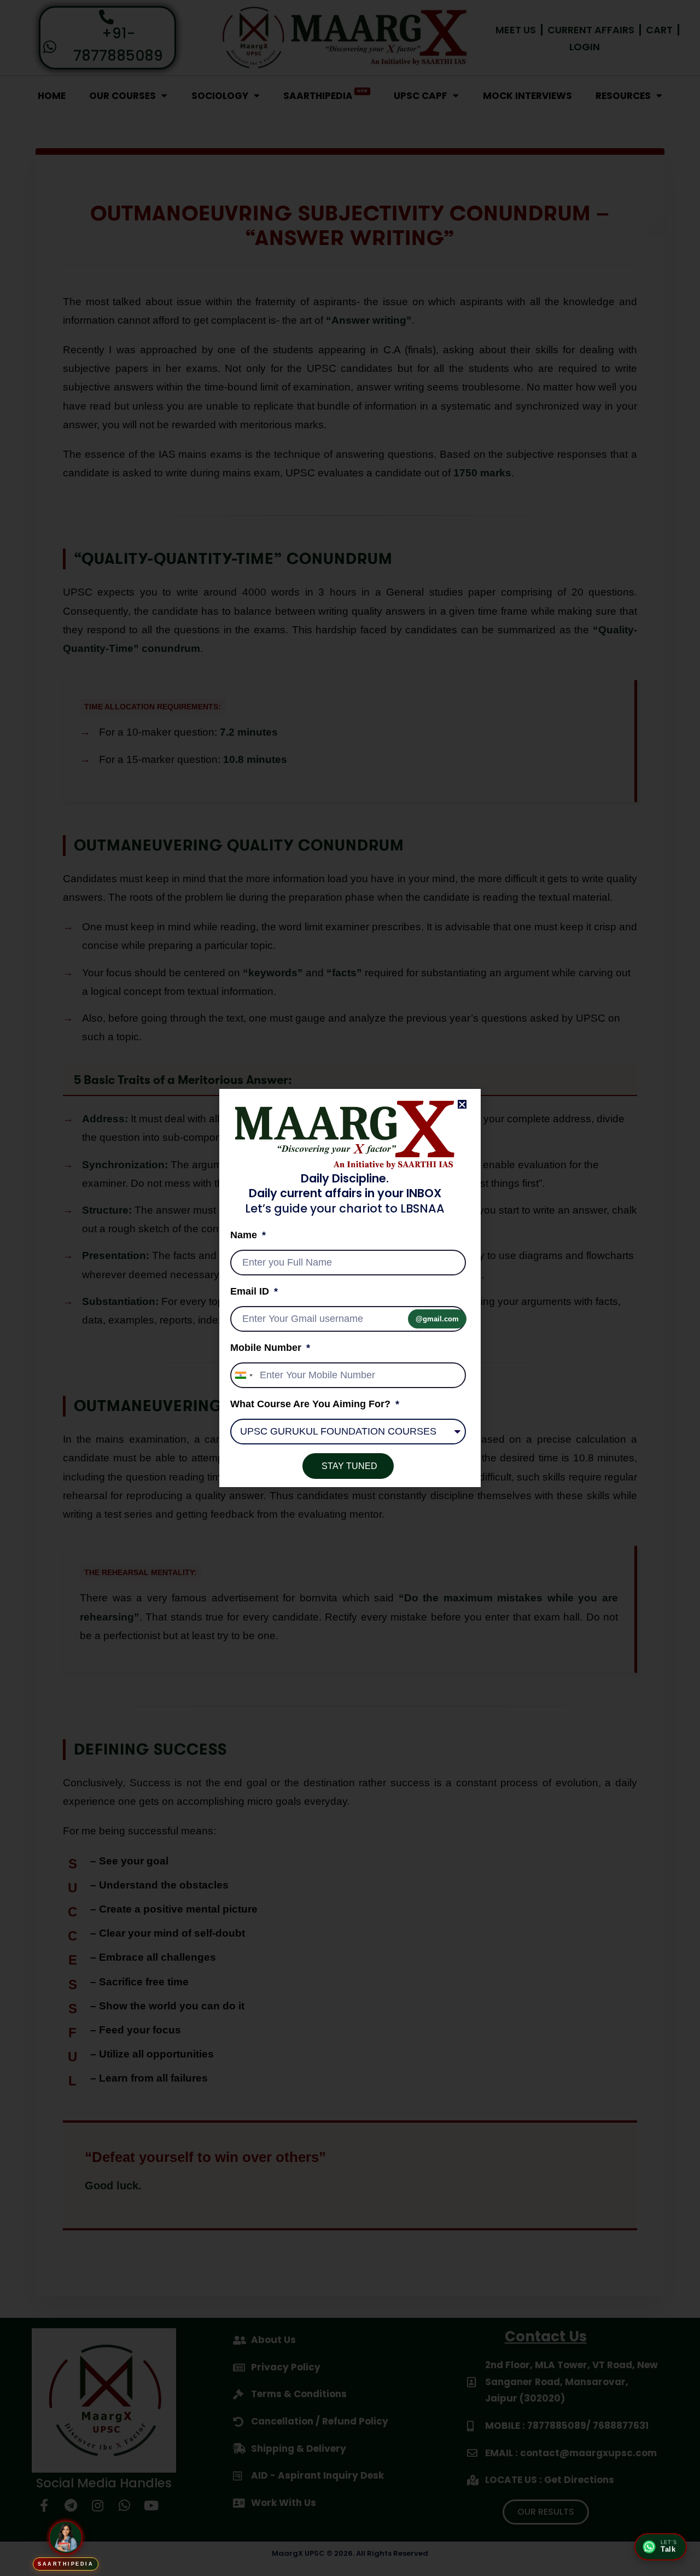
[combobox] (243, 1375)
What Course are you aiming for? (312, 1404)
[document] (350, 1288)
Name (245, 1235)
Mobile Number (267, 1348)
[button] (462, 1104)
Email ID (251, 1291)
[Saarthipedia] (66, 2534)
